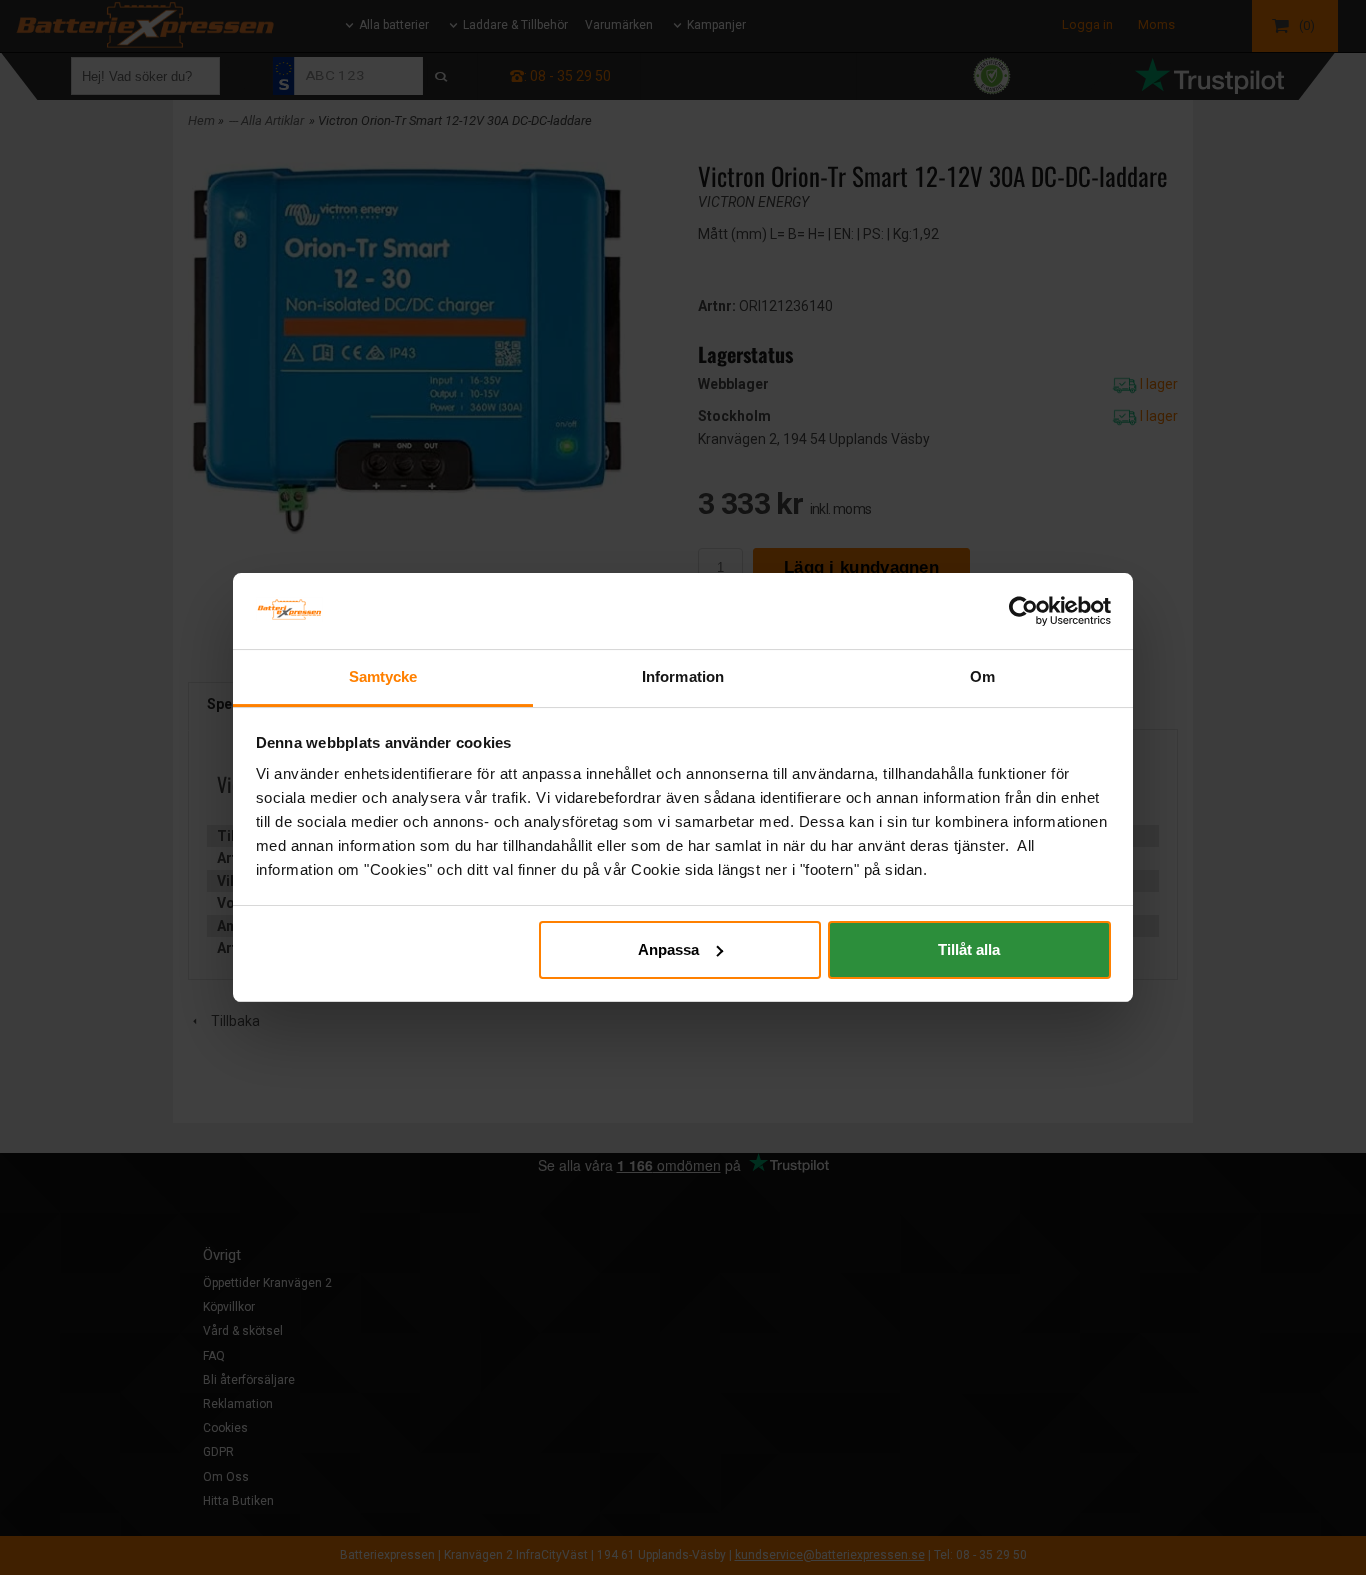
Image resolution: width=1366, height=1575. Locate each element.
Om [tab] (982, 676)
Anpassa (668, 949)
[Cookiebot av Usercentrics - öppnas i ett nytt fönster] (1023, 611)
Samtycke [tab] (383, 676)
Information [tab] (683, 676)
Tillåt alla (969, 949)
